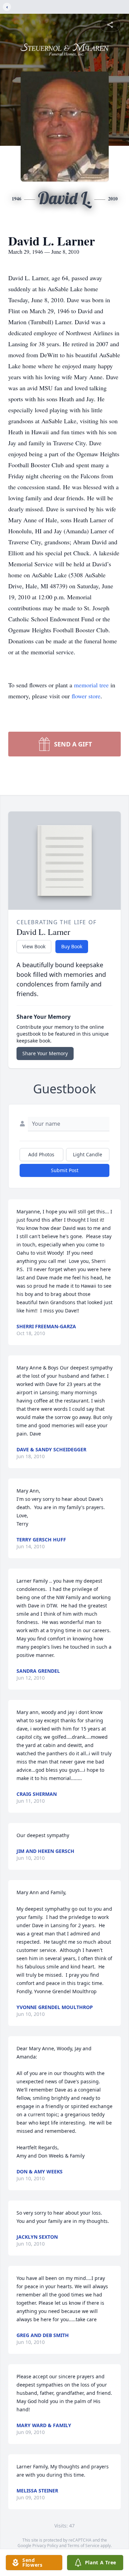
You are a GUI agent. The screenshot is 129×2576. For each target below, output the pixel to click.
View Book (34, 946)
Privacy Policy (45, 2546)
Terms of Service (83, 2546)
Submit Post (65, 1170)
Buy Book (72, 946)
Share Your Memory (45, 1053)
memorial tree (91, 685)
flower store (86, 696)
